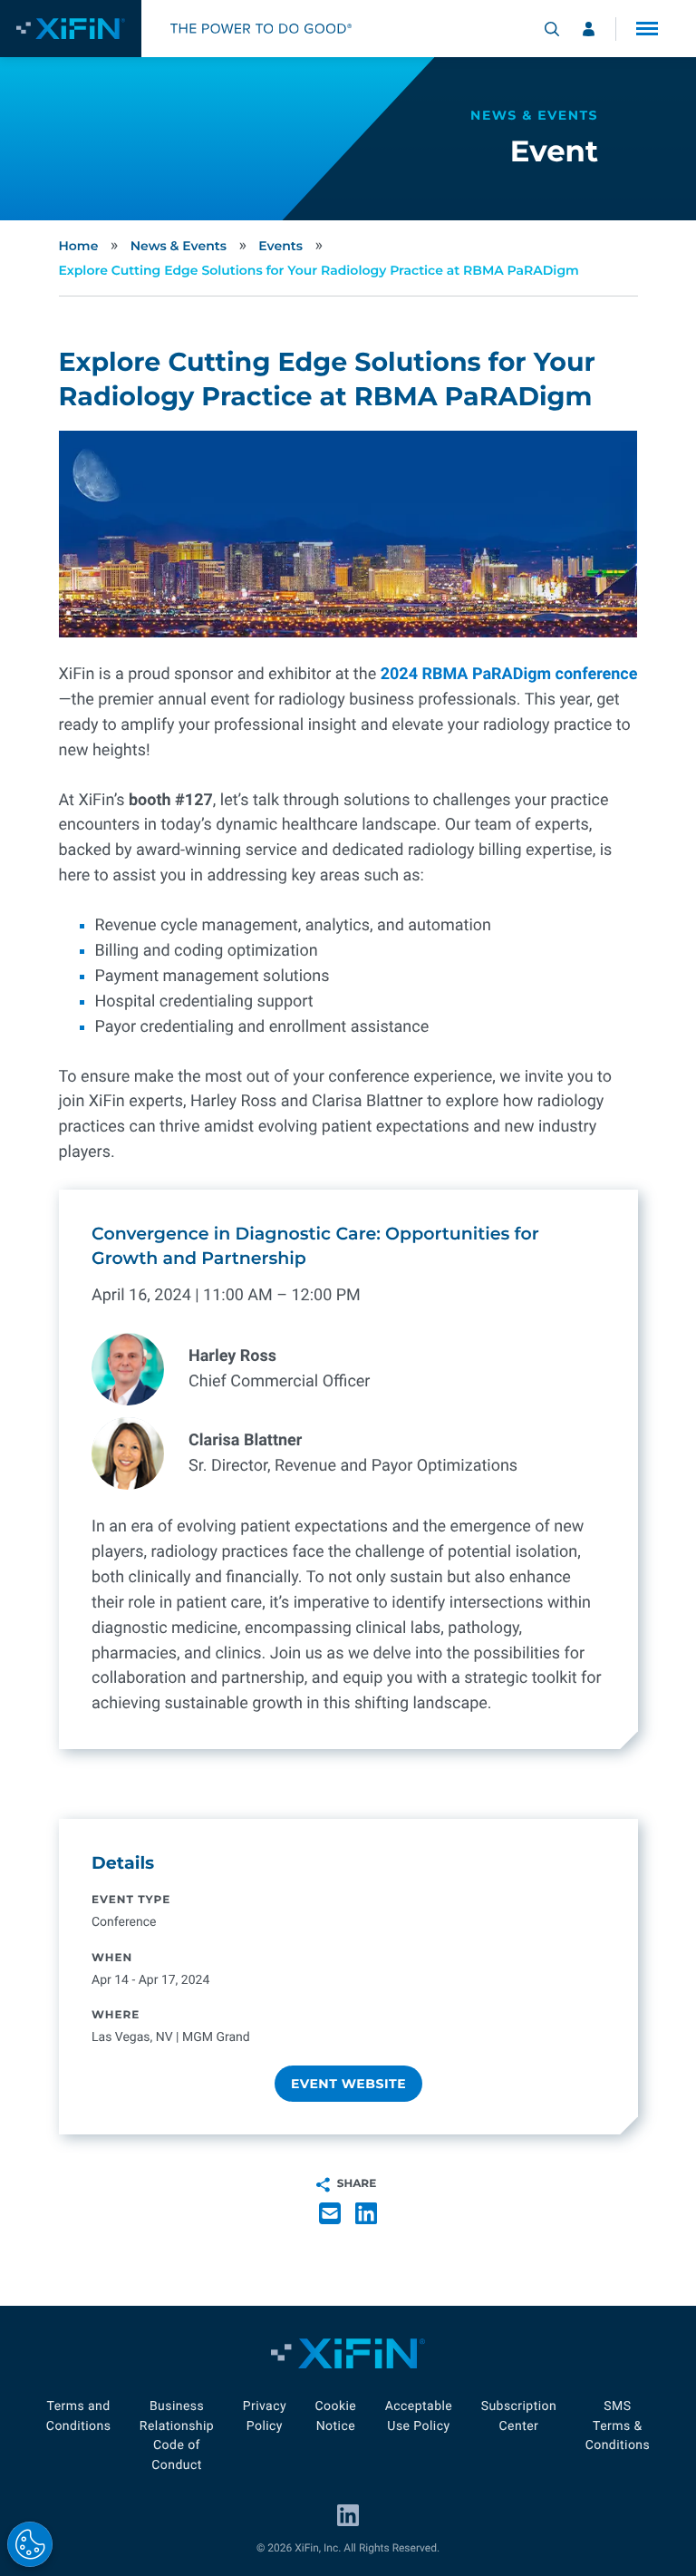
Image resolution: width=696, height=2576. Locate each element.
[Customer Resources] (589, 29)
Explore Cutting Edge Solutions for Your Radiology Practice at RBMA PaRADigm (319, 270)
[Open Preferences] (30, 2544)
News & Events (179, 246)
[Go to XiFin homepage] (71, 29)
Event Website (348, 2084)
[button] (647, 29)
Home (79, 246)
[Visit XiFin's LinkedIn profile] (348, 2515)
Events (280, 246)
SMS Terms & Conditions (618, 2426)
